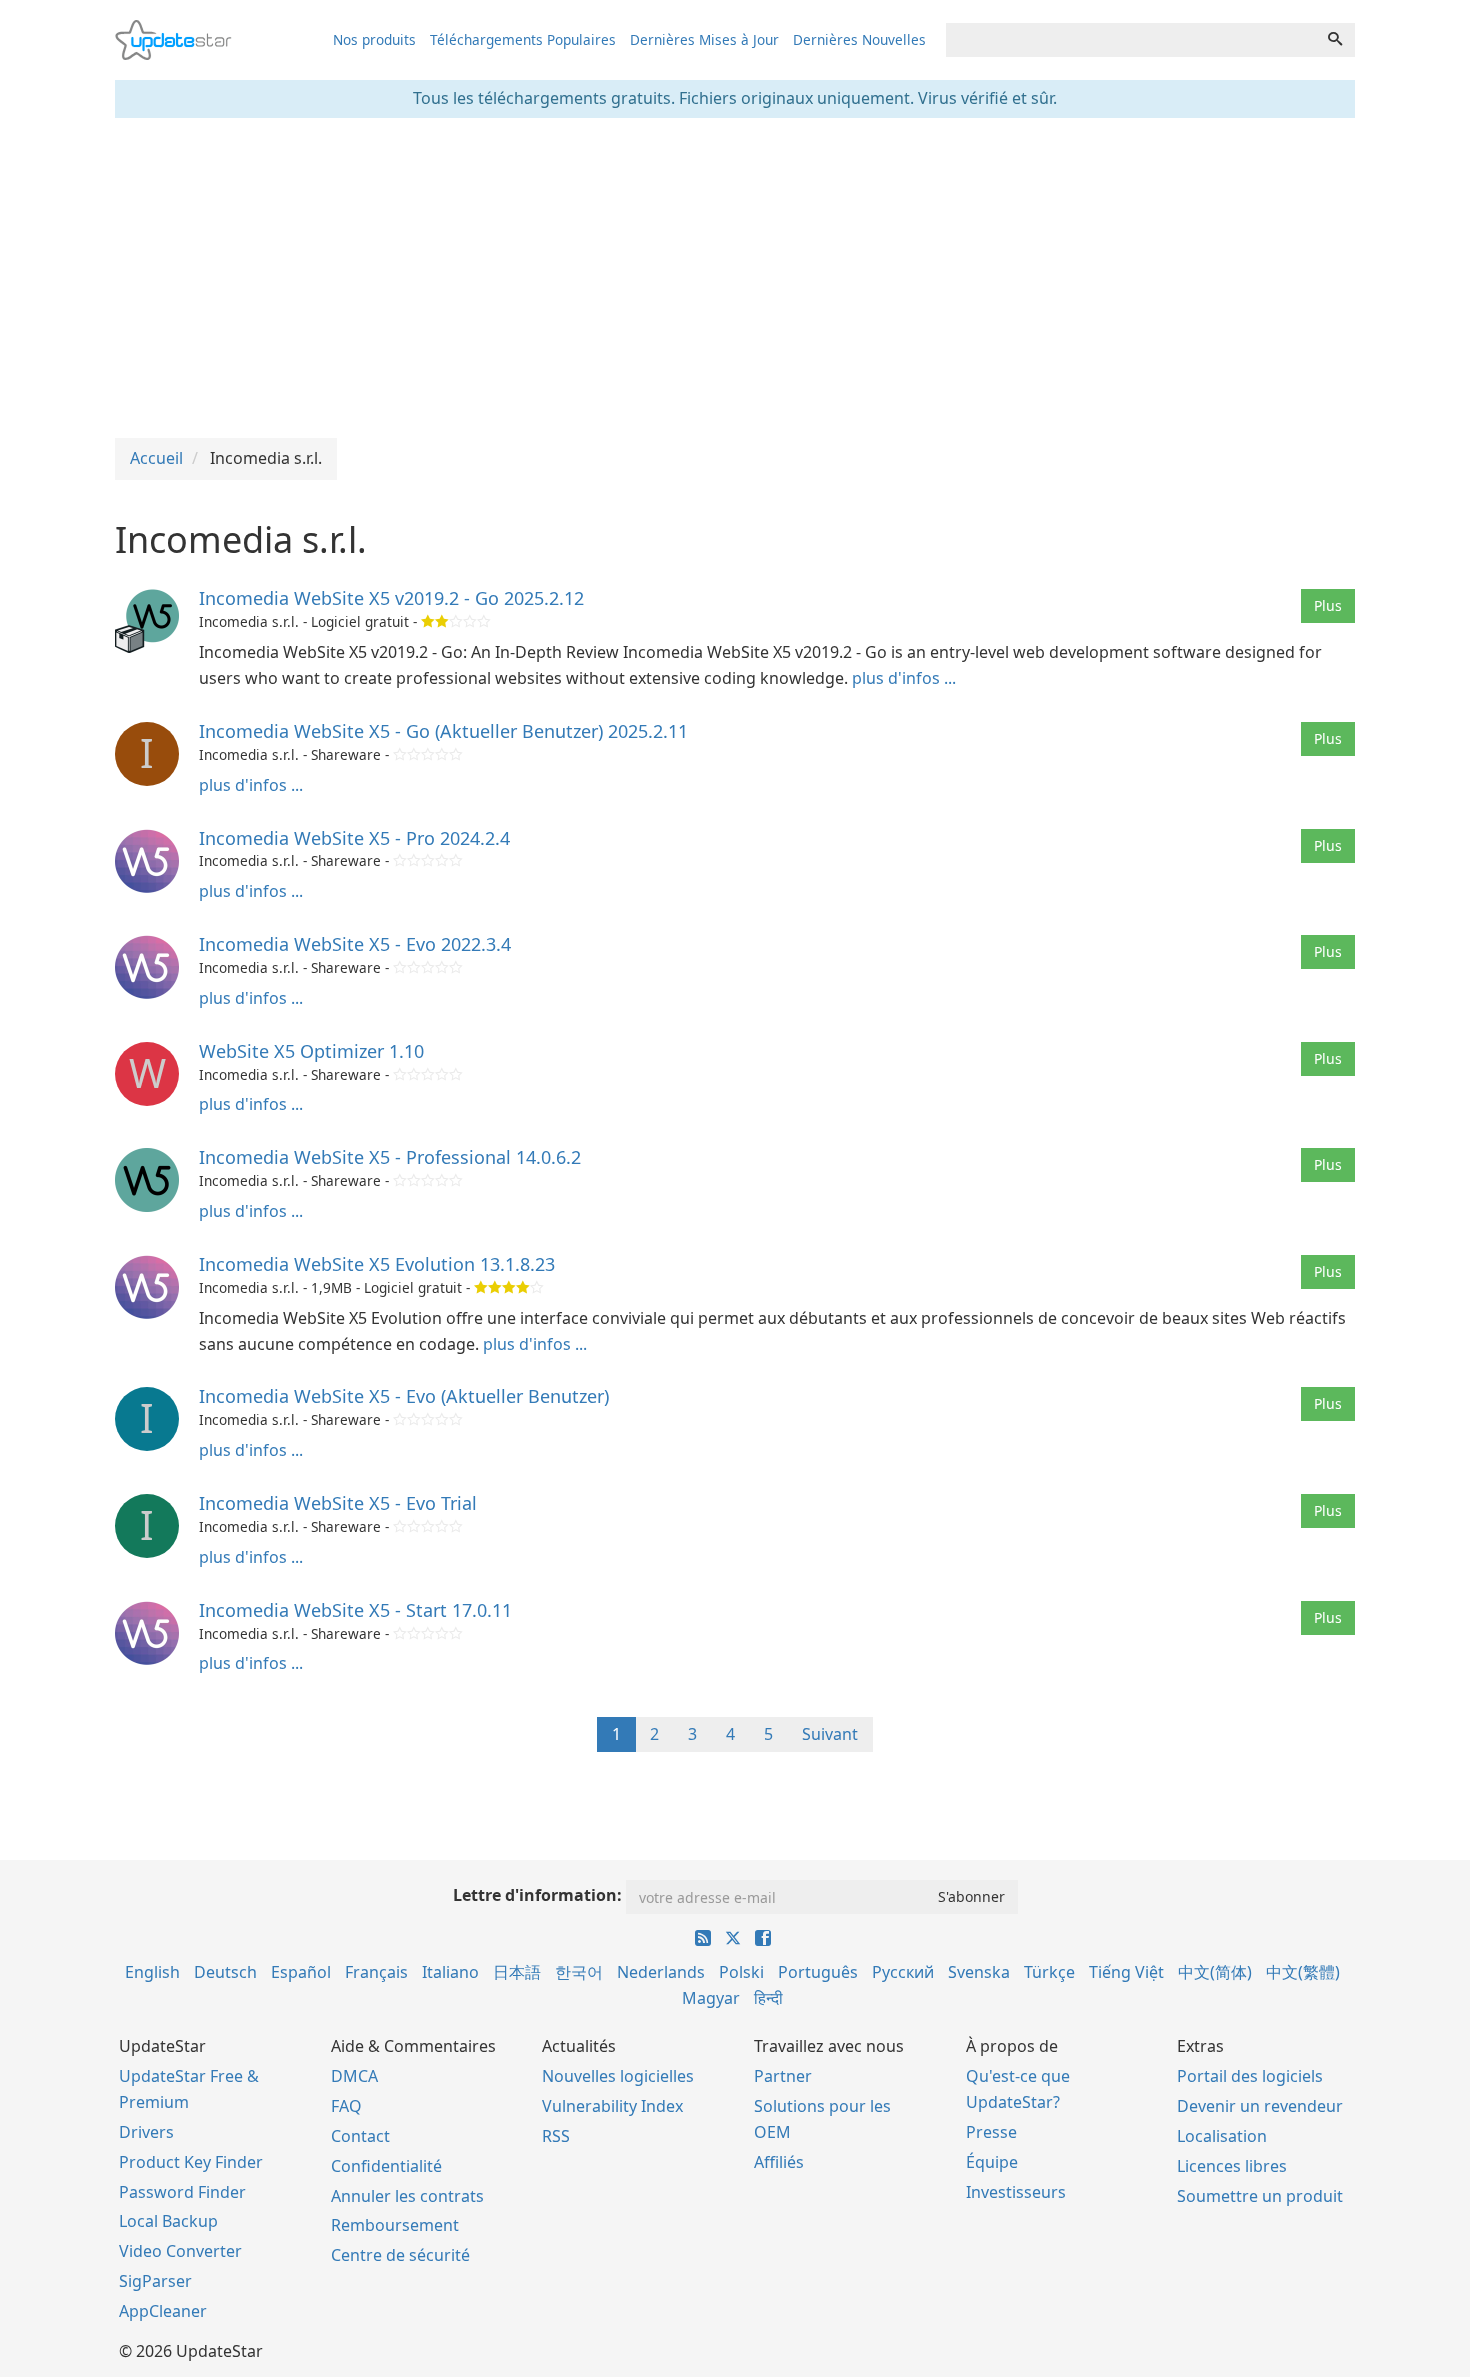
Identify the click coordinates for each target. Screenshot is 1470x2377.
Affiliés (779, 2162)
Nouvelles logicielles (618, 2076)
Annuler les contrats (407, 2196)
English (152, 1972)
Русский (903, 1972)
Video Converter (180, 2251)
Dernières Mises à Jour (704, 39)
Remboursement (395, 2225)
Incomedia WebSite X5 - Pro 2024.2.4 (354, 838)
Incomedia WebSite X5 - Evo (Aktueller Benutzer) (404, 1396)
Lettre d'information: (537, 1895)
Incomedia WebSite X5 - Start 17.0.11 (355, 1610)
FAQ (346, 2106)
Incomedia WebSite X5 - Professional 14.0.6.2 (390, 1157)
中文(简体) (1215, 1972)
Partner (783, 2076)
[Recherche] (1335, 40)
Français (376, 1972)
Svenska (979, 1972)
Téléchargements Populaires (523, 39)
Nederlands (661, 1972)
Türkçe (1049, 1972)
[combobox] (1131, 40)
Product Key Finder (191, 2162)
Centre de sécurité (400, 2255)
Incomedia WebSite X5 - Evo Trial (338, 1503)
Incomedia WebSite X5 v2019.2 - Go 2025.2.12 (391, 598)
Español (301, 1972)
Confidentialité (386, 2166)
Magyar (711, 1998)
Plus (1328, 605)
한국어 (579, 1972)
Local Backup (168, 2221)
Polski (741, 1972)
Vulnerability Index (612, 2106)
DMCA (354, 2076)
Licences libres (1232, 2166)
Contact (360, 2136)
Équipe (992, 2162)
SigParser (155, 2281)
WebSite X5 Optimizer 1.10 (311, 1051)
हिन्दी (768, 1998)
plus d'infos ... (904, 678)
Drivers (146, 2132)
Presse (991, 2132)
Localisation (1222, 2136)
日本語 (517, 1972)
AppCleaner (163, 2311)
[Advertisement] (735, 278)
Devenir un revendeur (1260, 2106)
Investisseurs (1016, 2192)
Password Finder (182, 2192)
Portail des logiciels (1250, 2076)
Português (818, 1972)
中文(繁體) (1303, 1972)
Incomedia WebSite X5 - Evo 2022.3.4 (355, 944)
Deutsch (225, 1972)
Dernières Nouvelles (859, 39)
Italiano (450, 1972)
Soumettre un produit (1260, 2196)
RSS (556, 2136)
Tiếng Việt (1126, 1972)
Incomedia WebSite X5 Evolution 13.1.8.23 (377, 1264)
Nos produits (374, 39)
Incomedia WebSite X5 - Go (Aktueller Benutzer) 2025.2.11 (443, 731)
